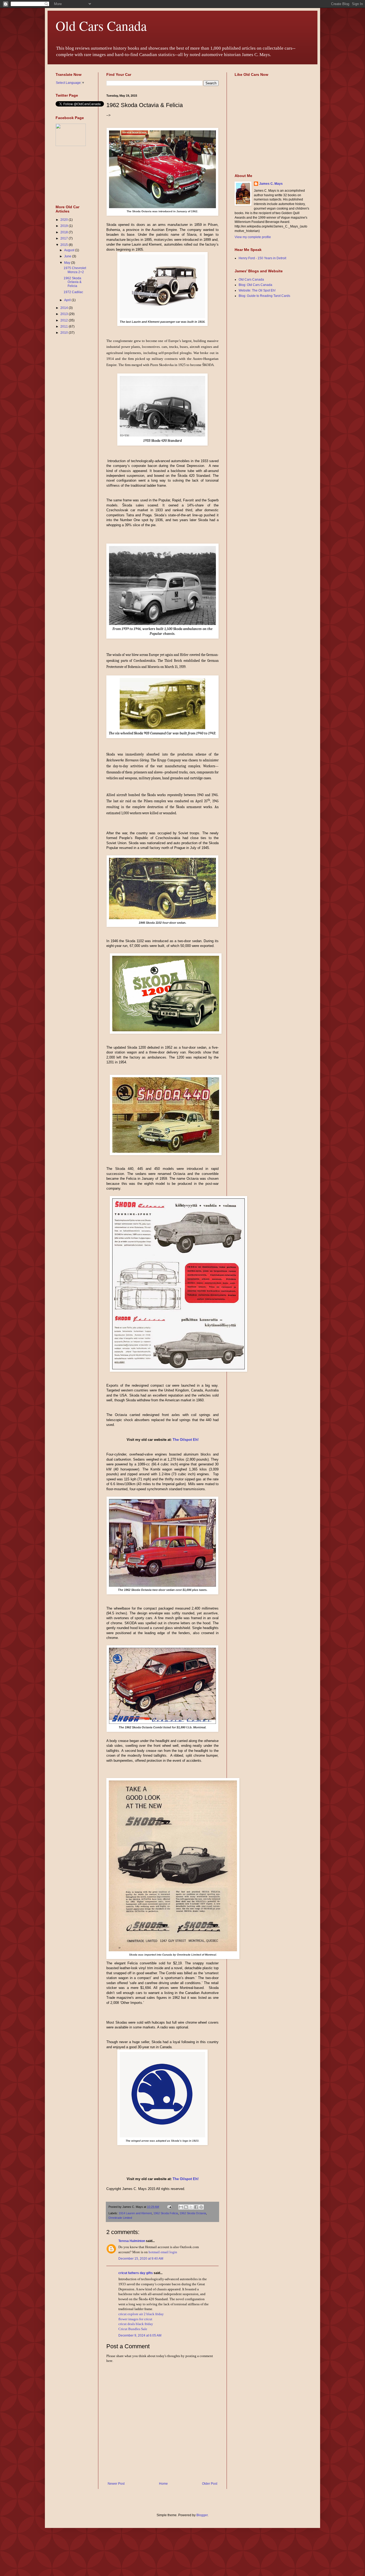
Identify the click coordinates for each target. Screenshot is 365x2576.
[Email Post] (169, 2207)
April (68, 300)
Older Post (210, 2484)
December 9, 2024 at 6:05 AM (140, 2335)
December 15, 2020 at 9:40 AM (141, 2259)
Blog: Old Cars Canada (255, 285)
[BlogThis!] (186, 2207)
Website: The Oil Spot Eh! (257, 290)
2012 (65, 320)
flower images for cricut (135, 2319)
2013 (65, 314)
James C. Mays (271, 184)
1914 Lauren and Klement (135, 2213)
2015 (65, 245)
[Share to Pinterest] (201, 2207)
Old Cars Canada (101, 25)
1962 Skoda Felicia (166, 2213)
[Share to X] (191, 2207)
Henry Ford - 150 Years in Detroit (262, 258)
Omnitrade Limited (120, 2218)
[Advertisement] (72, 424)
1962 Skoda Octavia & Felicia (73, 282)
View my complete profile (253, 237)
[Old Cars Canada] (71, 145)
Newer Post (116, 2484)
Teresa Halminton (132, 2241)
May (68, 263)
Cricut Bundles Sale (133, 2329)
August (70, 250)
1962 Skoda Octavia (193, 2213)
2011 (65, 327)
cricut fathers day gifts (136, 2273)
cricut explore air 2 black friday (141, 2314)
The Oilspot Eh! (186, 1440)
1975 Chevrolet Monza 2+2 (75, 270)
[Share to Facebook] (196, 2207)
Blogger (202, 2515)
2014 (65, 308)
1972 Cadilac (73, 292)
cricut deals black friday (136, 2324)
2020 (65, 220)
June (68, 256)
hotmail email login (163, 2252)
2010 (65, 333)
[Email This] (181, 2207)
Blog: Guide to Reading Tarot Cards (264, 296)
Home (163, 2484)
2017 (65, 238)
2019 (65, 226)
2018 (65, 232)
